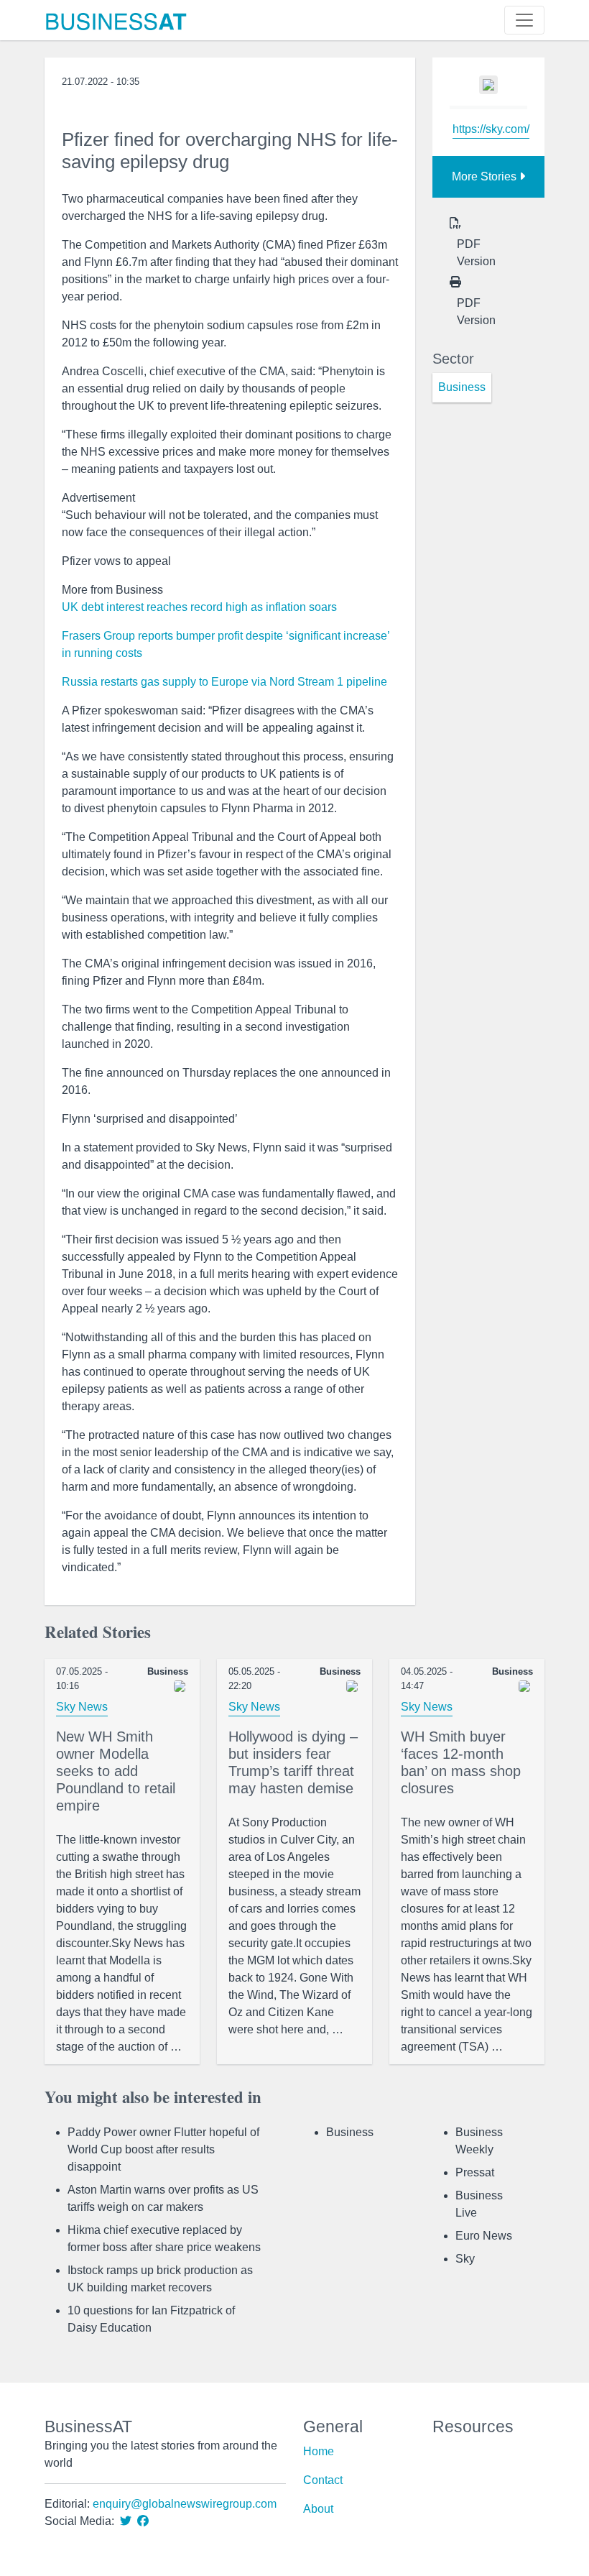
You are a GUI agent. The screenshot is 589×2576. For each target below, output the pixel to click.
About (318, 2509)
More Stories (486, 176)
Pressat (475, 2172)
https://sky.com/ (491, 129)
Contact (323, 2480)
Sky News (82, 1707)
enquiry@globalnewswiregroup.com (185, 2504)
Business (350, 2132)
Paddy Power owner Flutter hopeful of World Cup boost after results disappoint (163, 2149)
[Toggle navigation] (524, 20)
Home (319, 2451)
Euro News (484, 2236)
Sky (465, 2259)
